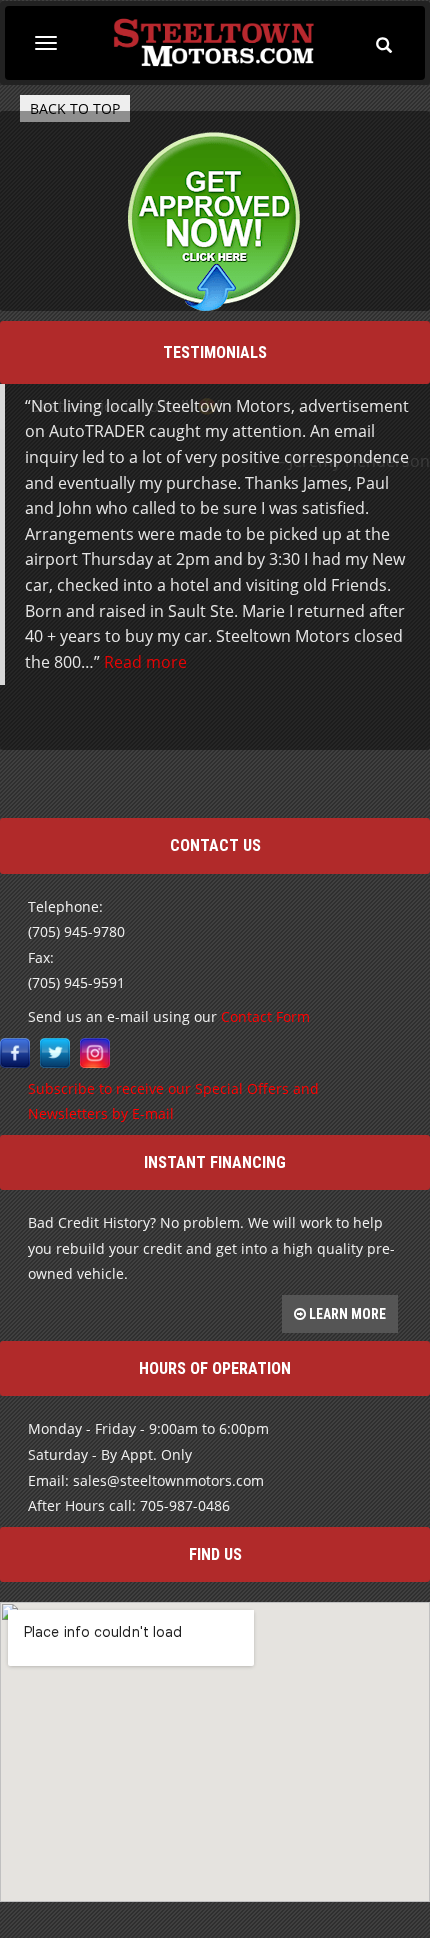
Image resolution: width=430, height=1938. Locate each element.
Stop (223, 506)
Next (414, 546)
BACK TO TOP (75, 108)
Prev (16, 546)
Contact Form (265, 795)
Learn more (346, 1093)
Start (208, 506)
